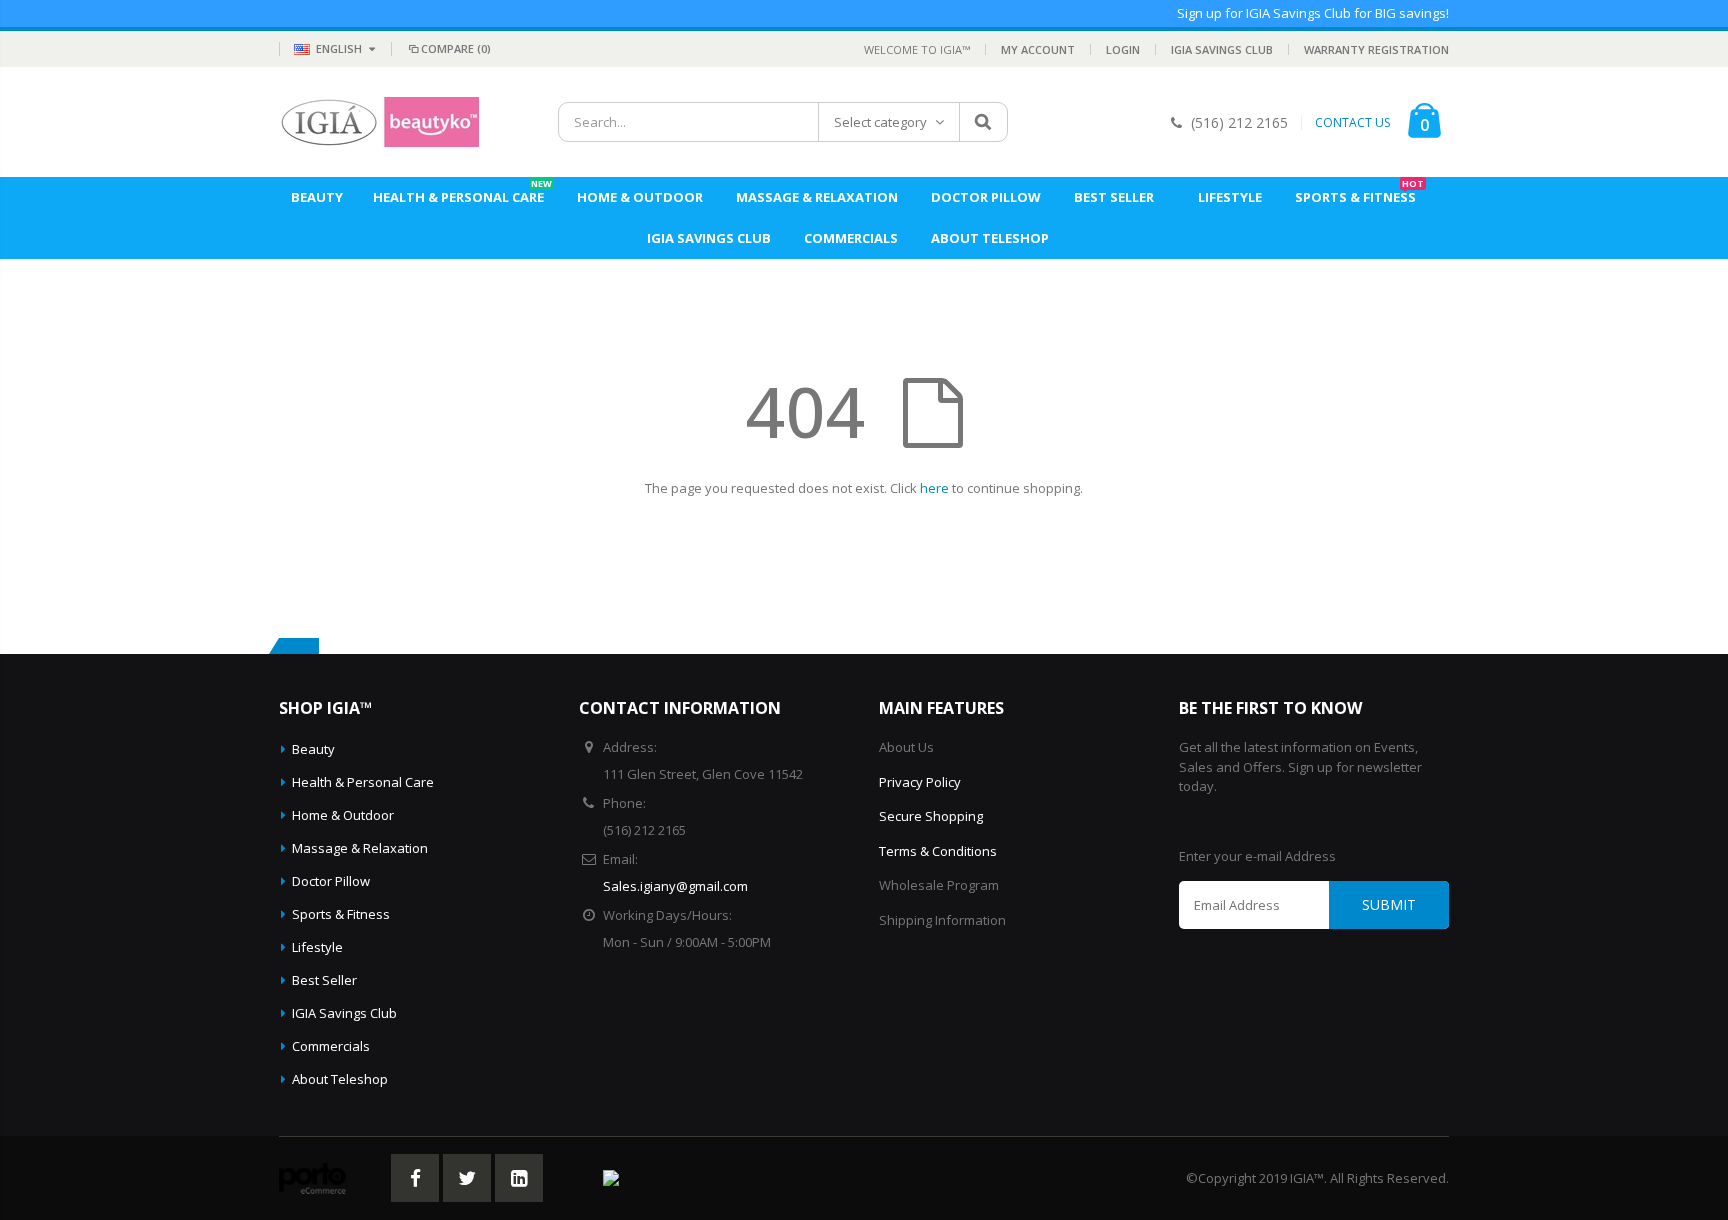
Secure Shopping (931, 816)
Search (982, 122)
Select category (880, 122)
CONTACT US (1352, 123)
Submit (1389, 904)
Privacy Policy (920, 782)
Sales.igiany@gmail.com (675, 886)
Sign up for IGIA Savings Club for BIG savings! (1313, 13)
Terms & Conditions (938, 851)
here (934, 488)
